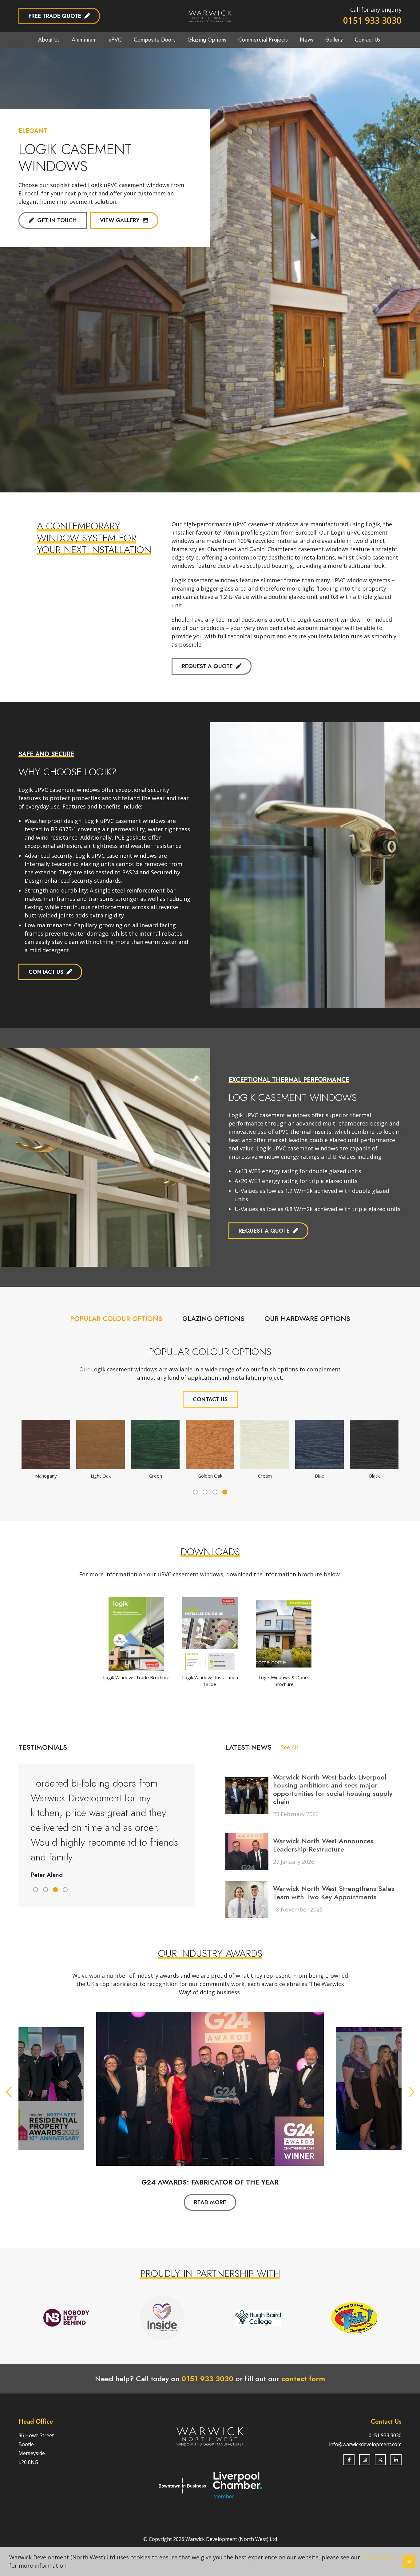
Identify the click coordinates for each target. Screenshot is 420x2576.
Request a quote (207, 666)
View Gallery (120, 220)
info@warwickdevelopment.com (365, 2444)
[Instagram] (365, 2460)
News (307, 40)
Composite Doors (155, 40)
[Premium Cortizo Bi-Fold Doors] (93, 427)
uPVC (115, 40)
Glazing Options (207, 40)
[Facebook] (349, 2460)
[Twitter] (380, 2460)
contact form (303, 2379)
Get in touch (57, 220)
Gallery (334, 40)
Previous (9, 2092)
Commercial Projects (263, 40)
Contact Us (367, 40)
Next (411, 2092)
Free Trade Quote (55, 16)
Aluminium (84, 40)
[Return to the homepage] (210, 16)
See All (289, 1747)
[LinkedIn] (396, 2460)
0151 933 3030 (372, 20)
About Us (49, 40)
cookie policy (379, 2557)
